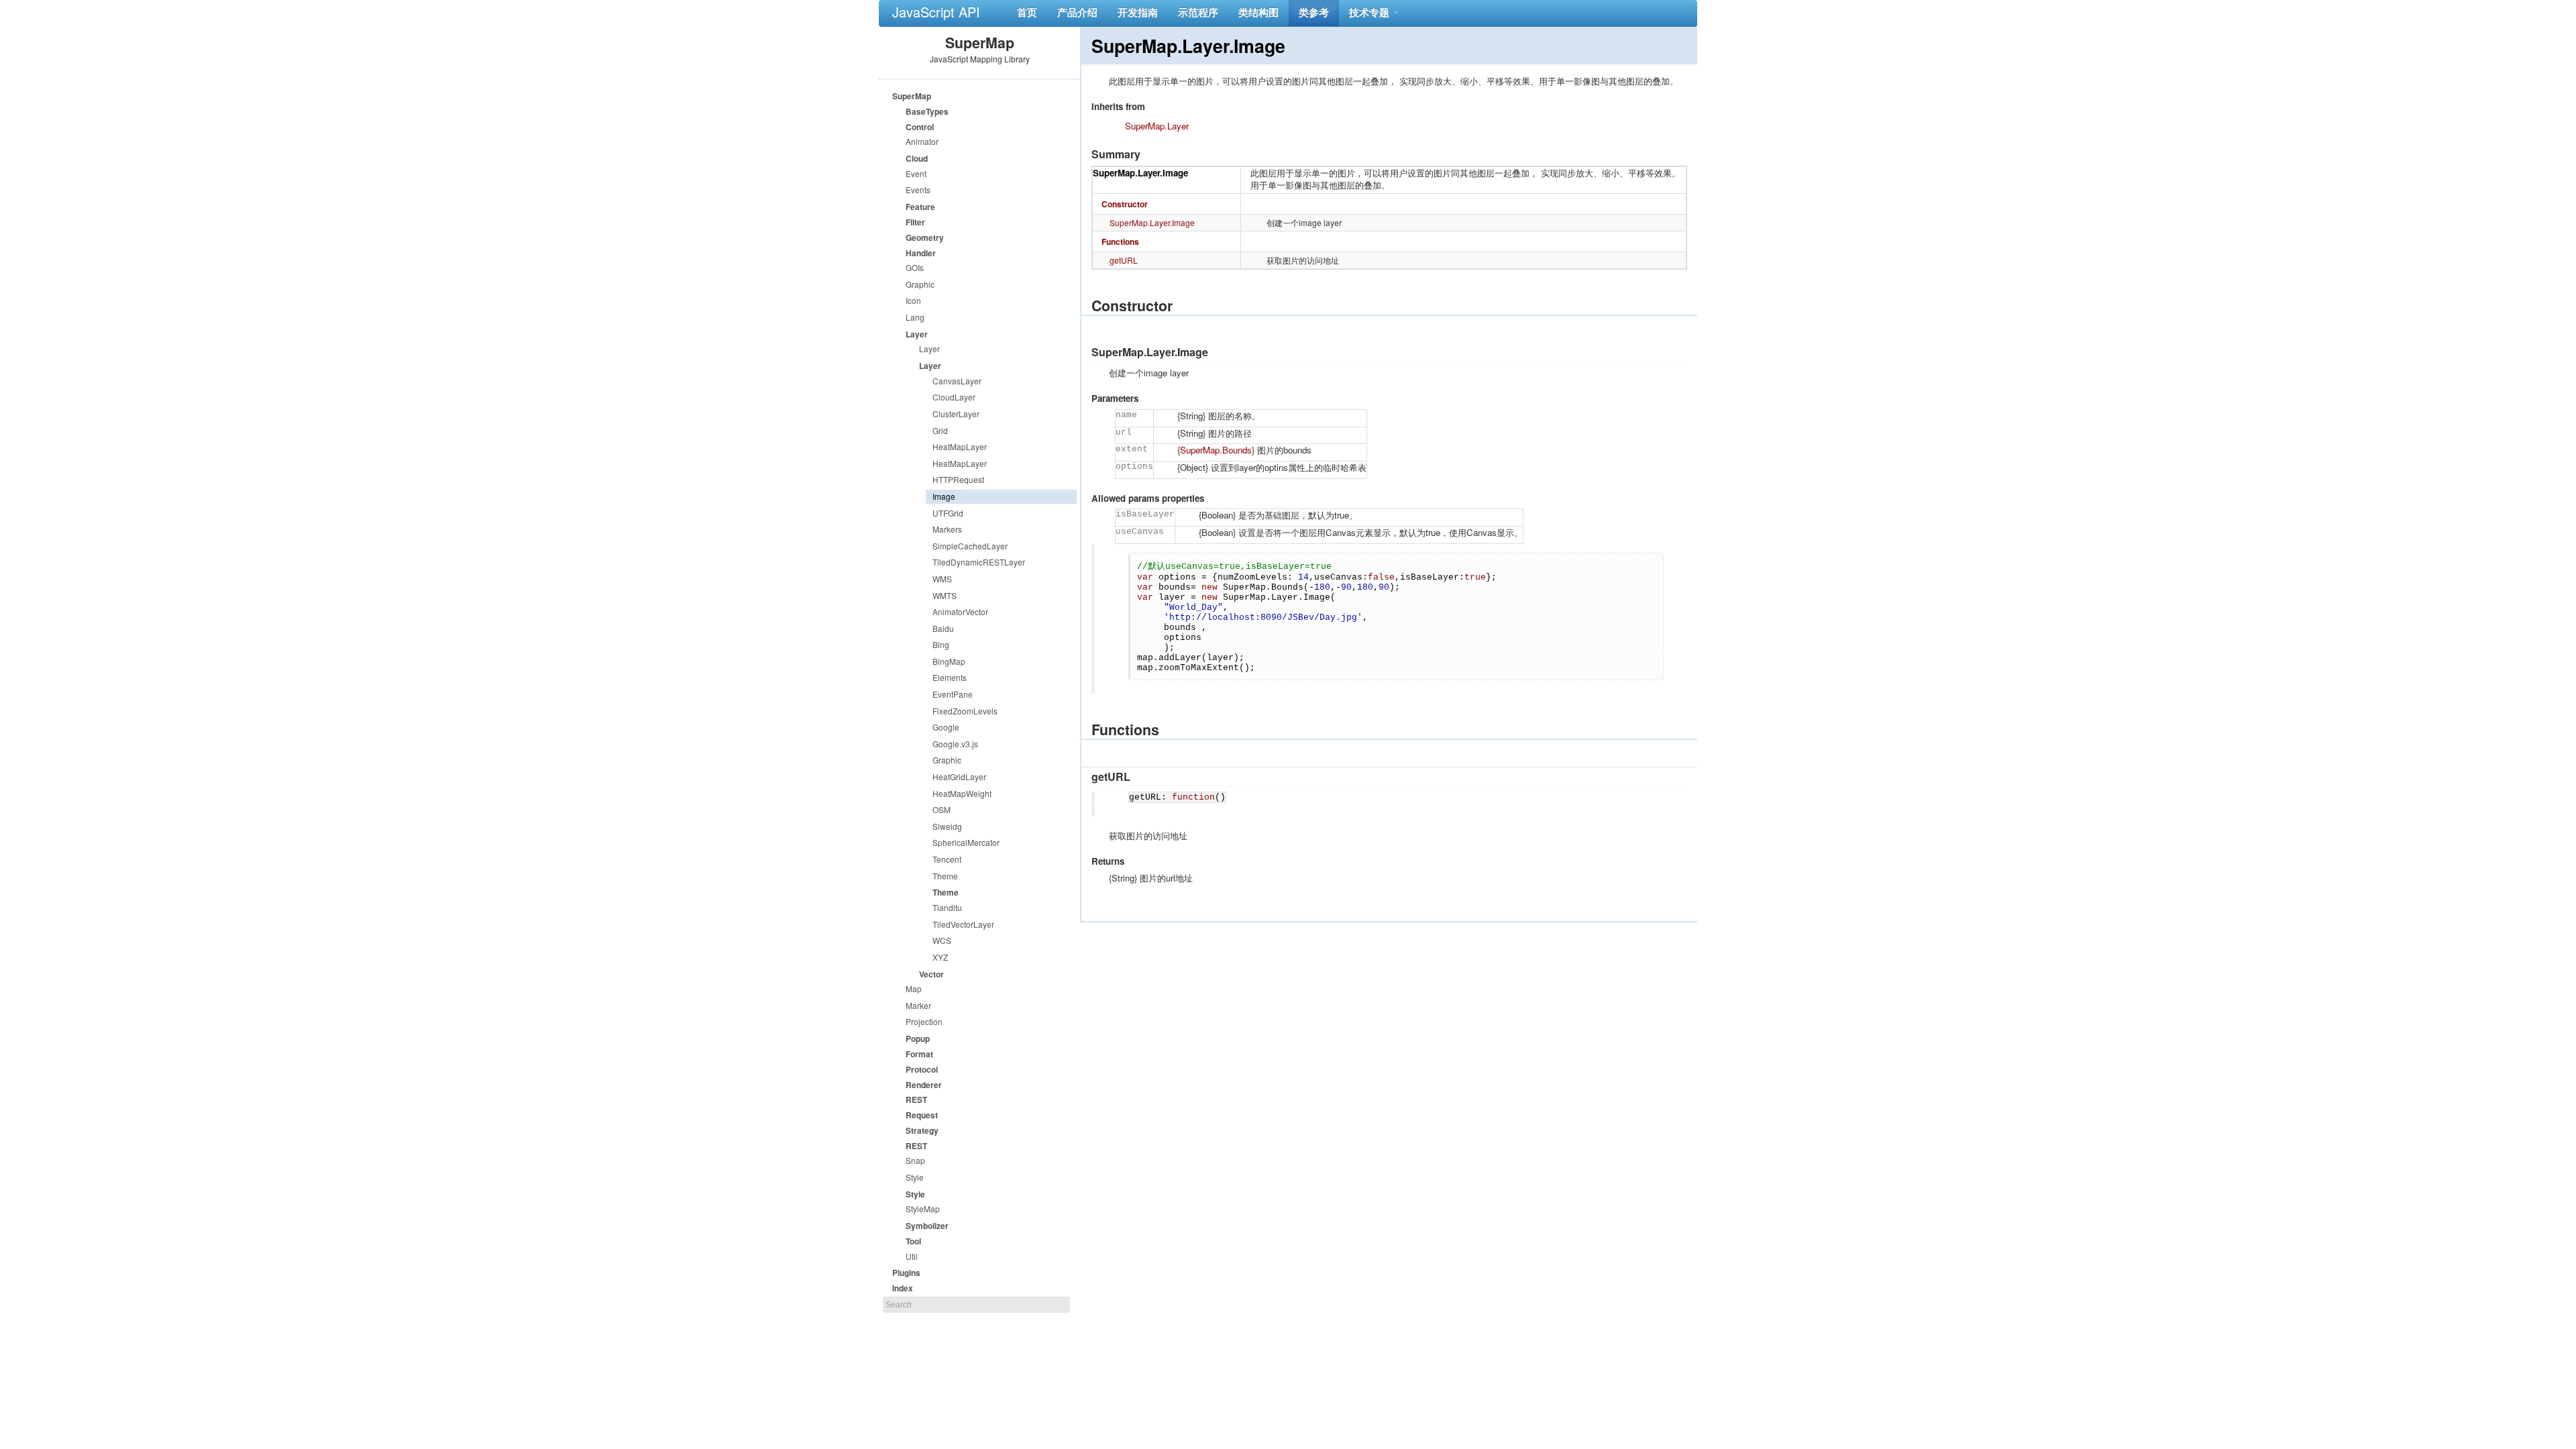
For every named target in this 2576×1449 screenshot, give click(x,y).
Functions (1120, 241)
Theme (945, 876)
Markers (947, 529)
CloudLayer (954, 397)
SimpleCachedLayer (970, 546)
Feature (920, 207)
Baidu (943, 628)
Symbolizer (927, 1226)
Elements (950, 677)
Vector (931, 974)
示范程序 (1198, 12)
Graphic (920, 284)
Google (946, 727)
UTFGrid (948, 513)
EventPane (953, 694)
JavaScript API (936, 12)
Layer (917, 334)
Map (914, 988)
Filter (915, 222)
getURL (1124, 260)
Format (919, 1054)
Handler (921, 253)
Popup (918, 1038)
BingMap (949, 661)
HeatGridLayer (959, 776)
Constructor (1125, 204)
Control (920, 127)
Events (918, 190)
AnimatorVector (960, 611)
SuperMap (912, 96)
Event (916, 173)
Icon (913, 300)
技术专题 (1371, 12)
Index (903, 1288)
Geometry (925, 237)
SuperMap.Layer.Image (1140, 173)
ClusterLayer (956, 414)
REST (916, 1099)
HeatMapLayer (960, 446)
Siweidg (947, 826)
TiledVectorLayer (963, 924)
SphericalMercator (966, 842)
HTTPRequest (958, 479)
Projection (924, 1021)
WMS (942, 579)
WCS (942, 940)
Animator (922, 141)
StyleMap (923, 1209)
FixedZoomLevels (965, 711)
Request (922, 1115)
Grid (940, 430)
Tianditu (947, 907)
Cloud (917, 158)
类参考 (1314, 12)
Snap (915, 1160)
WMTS (945, 595)
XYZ (940, 957)
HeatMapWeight (962, 793)
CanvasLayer (957, 381)
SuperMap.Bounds (1216, 450)
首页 (1027, 12)
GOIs (915, 267)
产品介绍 (1077, 12)
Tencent (947, 859)
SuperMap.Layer (1157, 126)
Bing (941, 644)
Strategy (922, 1130)
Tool (913, 1241)
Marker (918, 1005)
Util (912, 1256)
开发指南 (1138, 12)
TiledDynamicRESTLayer (979, 562)
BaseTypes (927, 111)
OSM (942, 809)
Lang (915, 317)
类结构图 (1258, 12)
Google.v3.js (955, 744)
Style (915, 1177)
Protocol (922, 1069)
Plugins (906, 1273)
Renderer (924, 1085)
